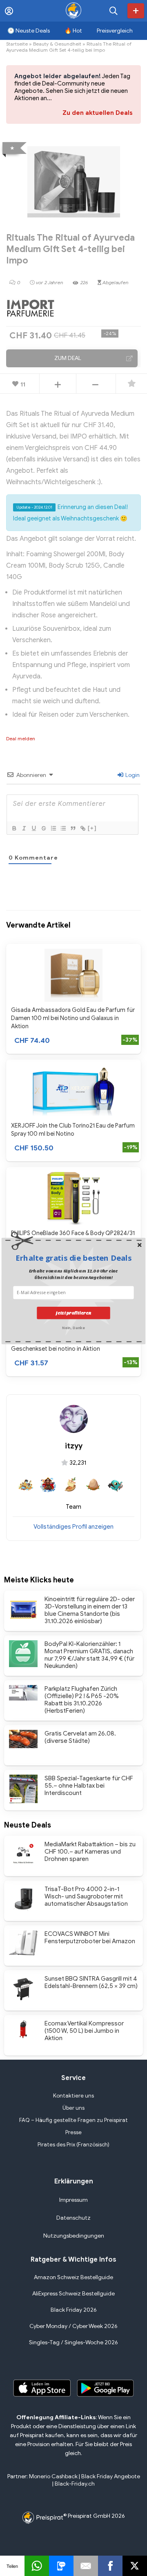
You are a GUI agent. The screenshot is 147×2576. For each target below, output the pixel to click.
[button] (73, 1258)
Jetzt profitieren (73, 1313)
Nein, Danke (73, 1327)
